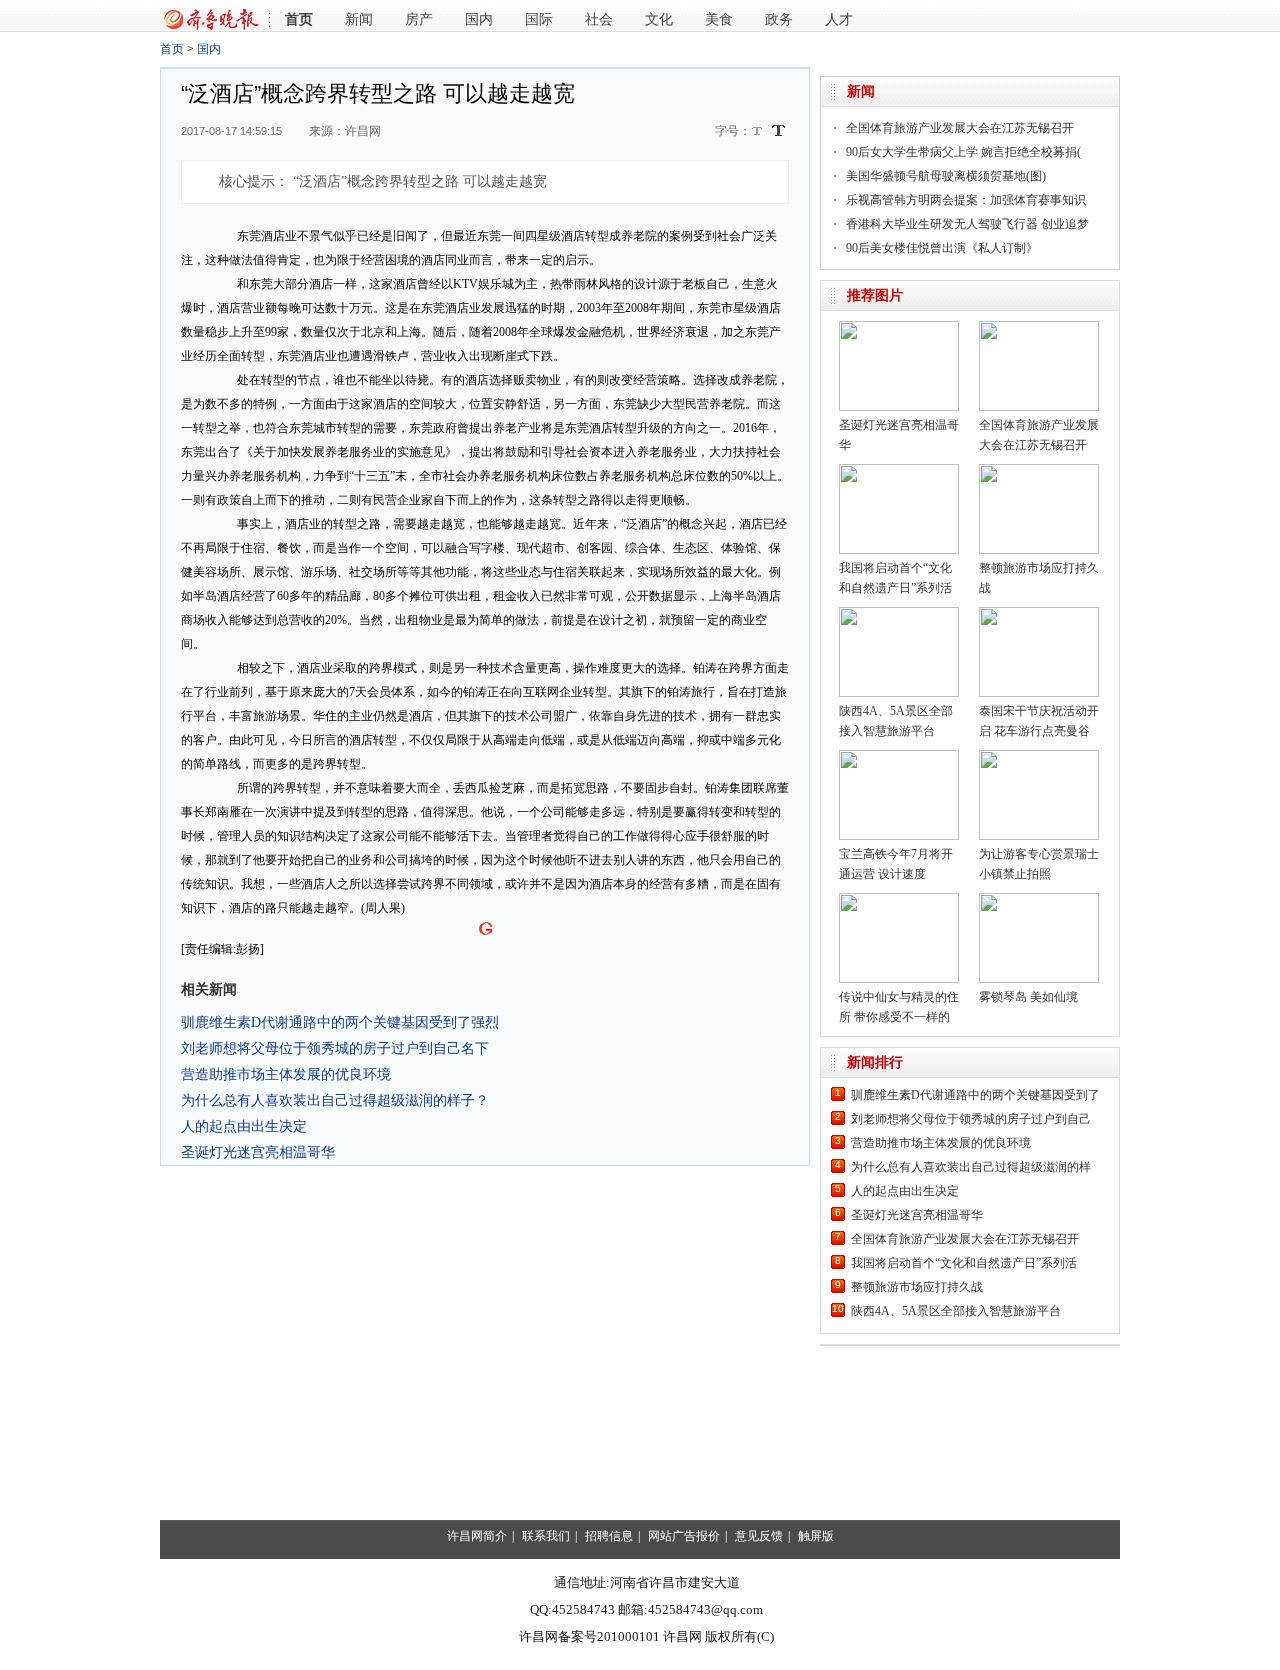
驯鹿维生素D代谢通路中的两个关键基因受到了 (975, 1095)
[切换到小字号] (758, 132)
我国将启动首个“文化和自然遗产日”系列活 (964, 1263)
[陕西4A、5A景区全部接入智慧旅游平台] (899, 614)
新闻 (359, 19)
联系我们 (546, 1536)
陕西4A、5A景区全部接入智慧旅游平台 (956, 1311)
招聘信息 (609, 1536)
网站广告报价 (684, 1536)
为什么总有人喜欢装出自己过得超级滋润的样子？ (335, 1100)
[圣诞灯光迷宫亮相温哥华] (899, 328)
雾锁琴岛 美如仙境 (1028, 997)
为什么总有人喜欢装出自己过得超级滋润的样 (971, 1167)
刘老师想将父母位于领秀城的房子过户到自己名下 (335, 1048)
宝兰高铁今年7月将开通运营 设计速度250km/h (896, 874)
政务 (779, 19)
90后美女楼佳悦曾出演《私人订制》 (942, 248)
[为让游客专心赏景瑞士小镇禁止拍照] (1039, 757)
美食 (719, 19)
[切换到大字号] (778, 130)
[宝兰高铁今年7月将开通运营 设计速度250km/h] (899, 757)
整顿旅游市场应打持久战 (917, 1287)
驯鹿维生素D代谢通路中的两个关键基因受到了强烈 (340, 1022)
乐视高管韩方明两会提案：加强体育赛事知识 (966, 200)
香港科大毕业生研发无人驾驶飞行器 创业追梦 (967, 224)
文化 (659, 19)
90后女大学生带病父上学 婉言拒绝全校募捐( (963, 152)
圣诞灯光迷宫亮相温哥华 (258, 1152)
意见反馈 (759, 1536)
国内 (479, 19)
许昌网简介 (477, 1536)
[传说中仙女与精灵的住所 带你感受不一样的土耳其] (899, 900)
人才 (839, 19)
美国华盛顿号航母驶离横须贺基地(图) (946, 176)
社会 (599, 19)
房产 (419, 19)
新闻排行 (875, 1062)
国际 (539, 19)
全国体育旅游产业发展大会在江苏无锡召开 (960, 128)
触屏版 (816, 1536)
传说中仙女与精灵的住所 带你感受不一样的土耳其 (899, 1017)
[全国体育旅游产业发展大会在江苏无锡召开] (1039, 328)
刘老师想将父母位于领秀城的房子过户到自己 (971, 1119)
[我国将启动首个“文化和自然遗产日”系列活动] (899, 471)
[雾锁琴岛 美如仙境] (1039, 900)
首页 (299, 19)
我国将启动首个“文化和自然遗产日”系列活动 (895, 588)
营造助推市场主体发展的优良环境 (286, 1074)
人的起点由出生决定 (244, 1126)
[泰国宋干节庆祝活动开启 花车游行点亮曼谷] (1039, 614)
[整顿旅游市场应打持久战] (1039, 471)
